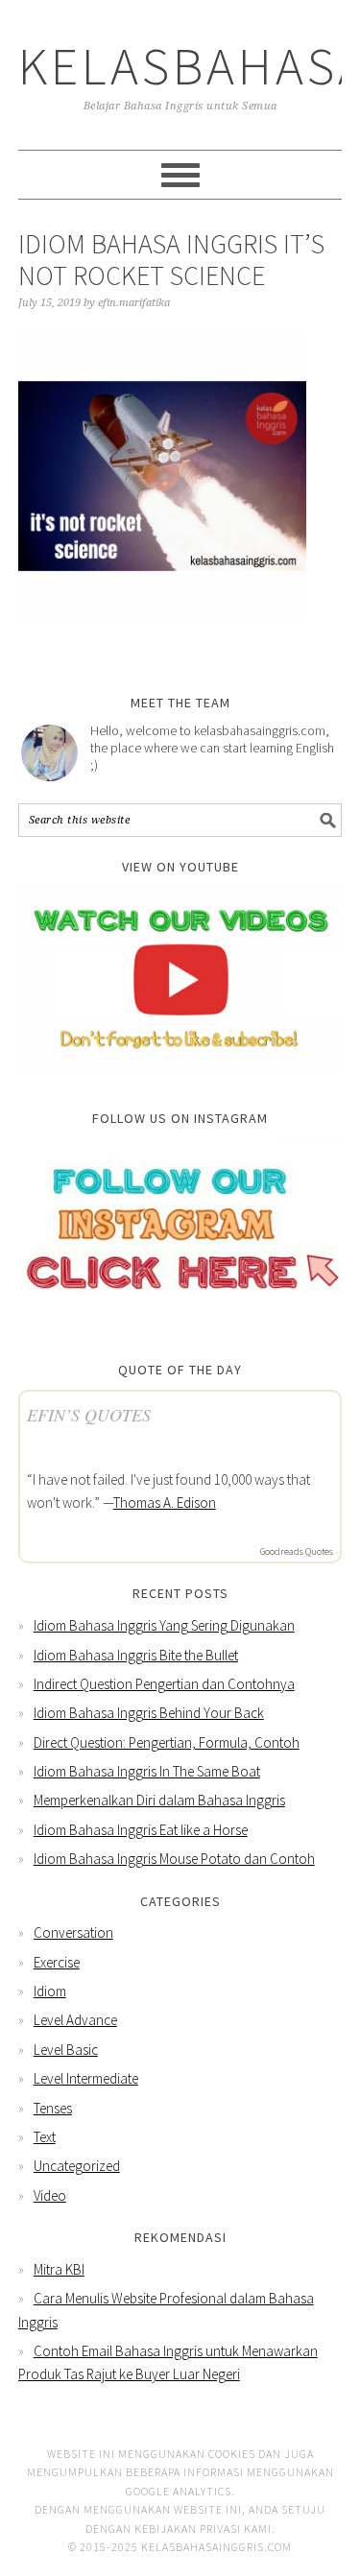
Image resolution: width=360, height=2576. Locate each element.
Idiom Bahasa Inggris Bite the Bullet (136, 1655)
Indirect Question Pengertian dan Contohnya (164, 1684)
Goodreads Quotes (297, 1551)
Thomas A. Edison (165, 1503)
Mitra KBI (59, 2269)
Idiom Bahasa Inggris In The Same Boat (147, 1771)
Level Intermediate (86, 2078)
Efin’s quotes (89, 1415)
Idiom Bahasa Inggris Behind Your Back (149, 1713)
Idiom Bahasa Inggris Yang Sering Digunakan (164, 1625)
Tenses (53, 2108)
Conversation (73, 1932)
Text (45, 2137)
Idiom (50, 1991)
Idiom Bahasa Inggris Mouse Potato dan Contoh (174, 1859)
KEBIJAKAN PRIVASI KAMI (203, 2528)
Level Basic (66, 2050)
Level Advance (75, 2020)
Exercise (57, 1962)
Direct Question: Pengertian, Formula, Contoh (167, 1742)
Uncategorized (77, 2166)
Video (50, 2195)
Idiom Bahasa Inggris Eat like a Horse (141, 1830)
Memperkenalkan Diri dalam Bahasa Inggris (159, 1800)
